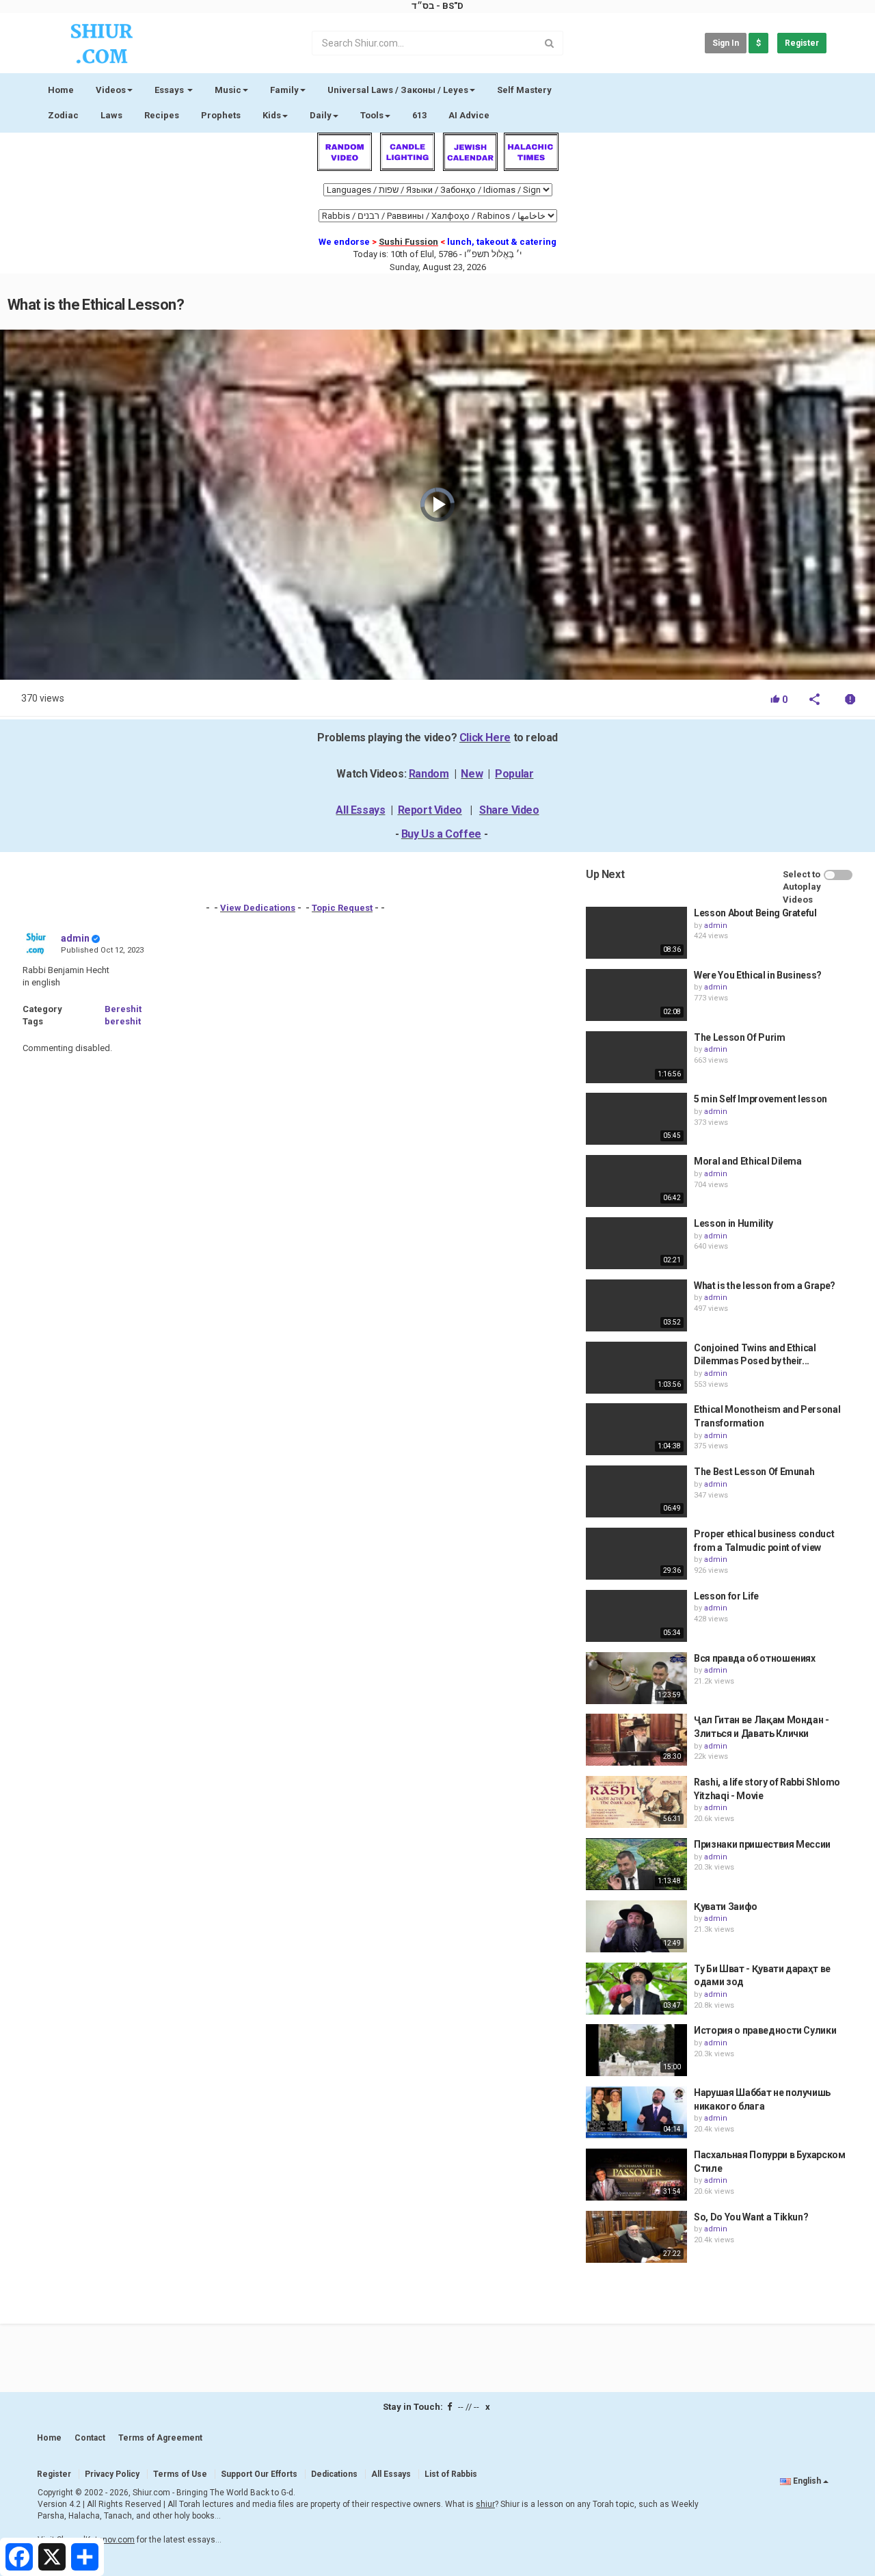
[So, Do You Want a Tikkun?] (636, 2237)
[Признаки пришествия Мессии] (636, 1864)
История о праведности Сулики (765, 2030)
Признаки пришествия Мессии (762, 1844)
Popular (514, 774)
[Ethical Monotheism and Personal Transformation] (636, 1429)
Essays (170, 90)
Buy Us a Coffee (441, 834)
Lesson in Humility (733, 1223)
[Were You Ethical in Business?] (636, 995)
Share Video (509, 810)
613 (419, 115)
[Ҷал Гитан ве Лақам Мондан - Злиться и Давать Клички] (636, 1740)
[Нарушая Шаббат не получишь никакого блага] (636, 2112)
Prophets (221, 115)
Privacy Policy (112, 2474)
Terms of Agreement (160, 2438)
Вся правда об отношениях (755, 1658)
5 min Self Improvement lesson (760, 1099)
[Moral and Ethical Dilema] (636, 1181)
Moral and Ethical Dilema (748, 1161)
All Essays (360, 810)
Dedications (334, 2474)
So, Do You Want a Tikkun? (751, 2217)
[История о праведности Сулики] (636, 2050)
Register (802, 43)
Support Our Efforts (259, 2474)
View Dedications (258, 908)
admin (75, 938)
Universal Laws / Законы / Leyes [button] (398, 90)
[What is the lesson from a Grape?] (636, 1305)
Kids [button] (272, 115)
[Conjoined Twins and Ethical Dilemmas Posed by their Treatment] (636, 1368)
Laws (111, 115)
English (807, 2481)
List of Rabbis (451, 2474)
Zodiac (63, 115)
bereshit (123, 1021)
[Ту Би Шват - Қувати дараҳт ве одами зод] (636, 1989)
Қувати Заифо (726, 1907)
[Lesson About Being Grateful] (636, 933)
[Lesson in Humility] (636, 1243)
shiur (485, 2504)
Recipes (162, 115)
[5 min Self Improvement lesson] (636, 1119)
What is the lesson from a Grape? (765, 1286)
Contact (90, 2438)
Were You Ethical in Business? (758, 975)
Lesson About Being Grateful (755, 913)
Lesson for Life (726, 1596)
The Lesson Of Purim (739, 1037)
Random (429, 774)
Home (61, 90)
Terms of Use (180, 2474)
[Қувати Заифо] (636, 1926)
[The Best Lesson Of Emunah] (636, 1491)
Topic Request (342, 908)
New (472, 774)
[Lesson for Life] (636, 1616)
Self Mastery (524, 90)
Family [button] (284, 90)
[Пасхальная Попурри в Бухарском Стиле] (636, 2175)
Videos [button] (111, 90)
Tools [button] (372, 115)
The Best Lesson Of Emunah (754, 1472)
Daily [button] (321, 115)
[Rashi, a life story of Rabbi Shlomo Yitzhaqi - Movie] (636, 1802)
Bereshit (123, 1009)
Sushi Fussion (408, 242)
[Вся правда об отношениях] (636, 1678)
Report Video (430, 810)
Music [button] (228, 90)
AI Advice (469, 115)
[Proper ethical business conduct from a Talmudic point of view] (636, 1554)
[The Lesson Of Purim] (636, 1057)
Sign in (726, 43)
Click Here (485, 738)
